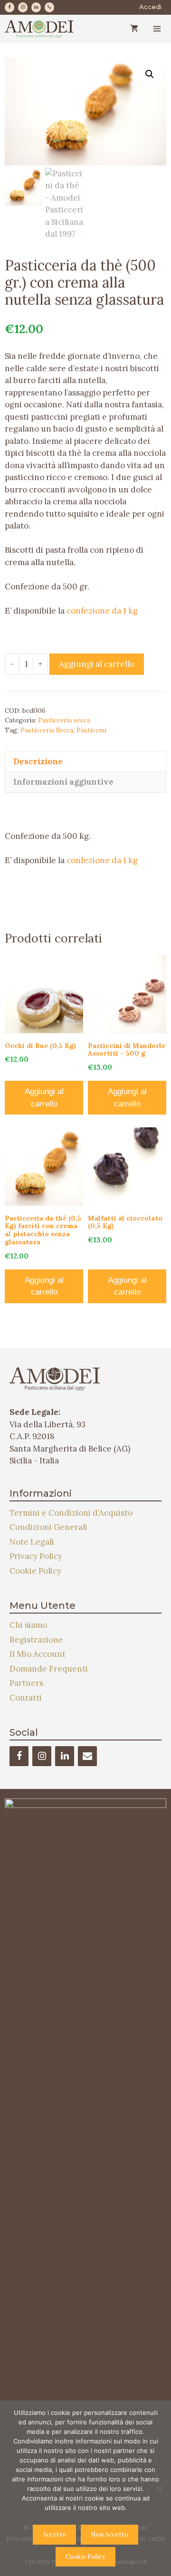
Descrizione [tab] (38, 761)
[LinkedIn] (36, 7)
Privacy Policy (36, 1556)
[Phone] (49, 7)
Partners (26, 1683)
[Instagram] (23, 7)
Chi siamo (28, 1625)
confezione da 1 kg (102, 611)
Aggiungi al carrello (97, 664)
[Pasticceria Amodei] (39, 29)
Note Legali (32, 1542)
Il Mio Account (38, 1654)
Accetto (54, 2534)
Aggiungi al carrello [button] (44, 1098)
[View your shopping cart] (134, 29)
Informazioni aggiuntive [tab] (63, 782)
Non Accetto (109, 2534)
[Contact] (87, 1756)
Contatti (26, 1698)
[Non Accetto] (159, 2489)
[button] (150, 74)
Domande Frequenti (49, 1669)
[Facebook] (9, 7)
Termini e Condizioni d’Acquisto (71, 1513)
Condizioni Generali (48, 1527)
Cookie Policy (35, 1571)
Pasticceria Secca (47, 730)
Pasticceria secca (64, 720)
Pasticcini (91, 730)
